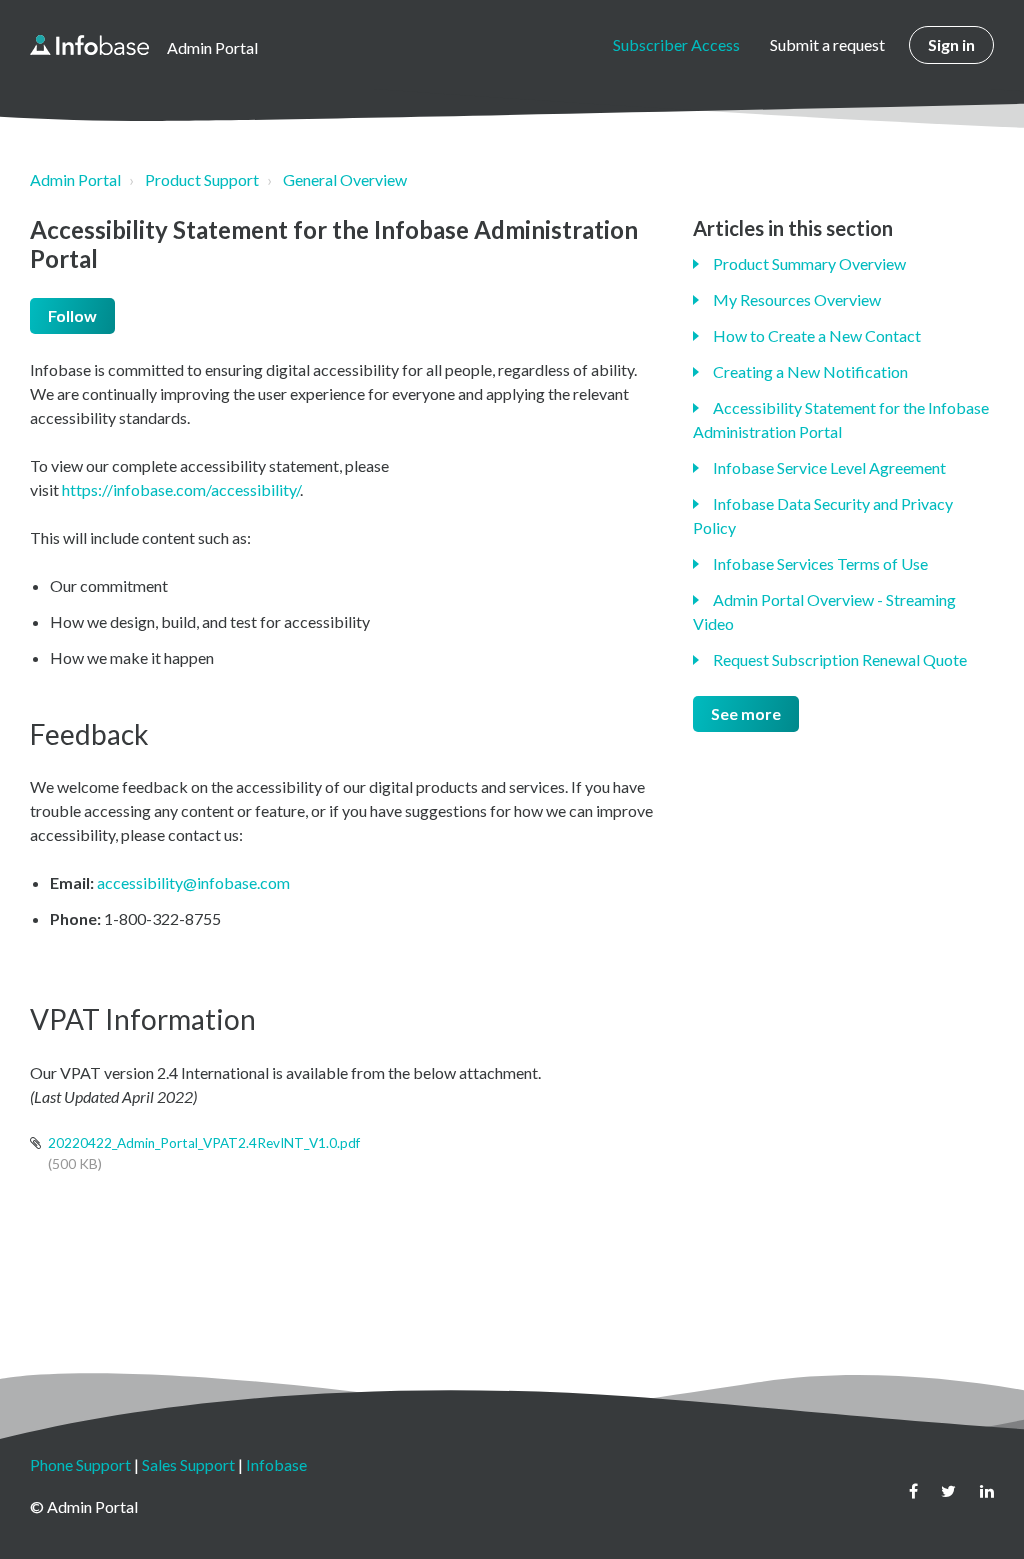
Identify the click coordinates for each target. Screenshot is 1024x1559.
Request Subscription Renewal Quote (840, 659)
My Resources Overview (797, 299)
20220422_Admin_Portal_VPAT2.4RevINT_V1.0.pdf (204, 1143)
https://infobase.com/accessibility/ (181, 489)
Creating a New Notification (810, 371)
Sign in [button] (951, 44)
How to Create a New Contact (817, 335)
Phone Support (80, 1464)
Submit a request (827, 44)
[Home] (89, 45)
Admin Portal (75, 179)
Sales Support (188, 1464)
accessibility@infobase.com (193, 882)
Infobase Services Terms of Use (820, 563)
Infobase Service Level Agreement (829, 467)
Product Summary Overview (809, 263)
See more (746, 713)
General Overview (345, 179)
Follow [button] (72, 315)
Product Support (202, 179)
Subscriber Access (676, 44)
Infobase (276, 1464)
